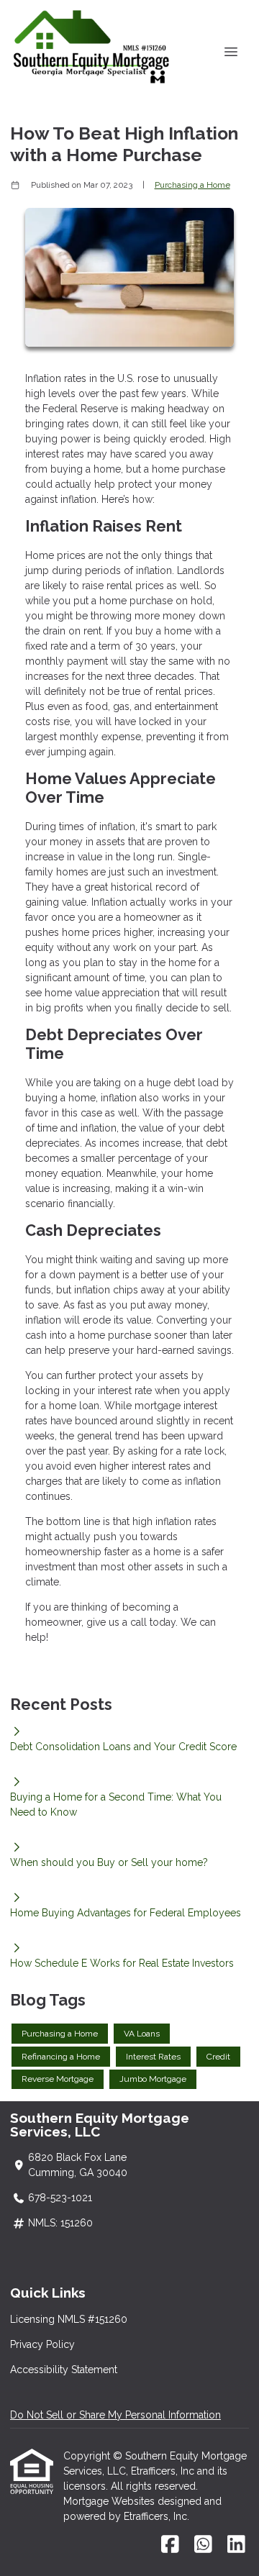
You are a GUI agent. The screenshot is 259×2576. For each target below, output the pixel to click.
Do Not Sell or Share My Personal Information (115, 2415)
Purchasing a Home (192, 185)
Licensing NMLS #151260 (69, 2319)
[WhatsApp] (203, 2545)
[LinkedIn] (236, 2545)
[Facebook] (170, 2545)
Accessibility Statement (64, 2370)
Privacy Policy (42, 2344)
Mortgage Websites (110, 2501)
